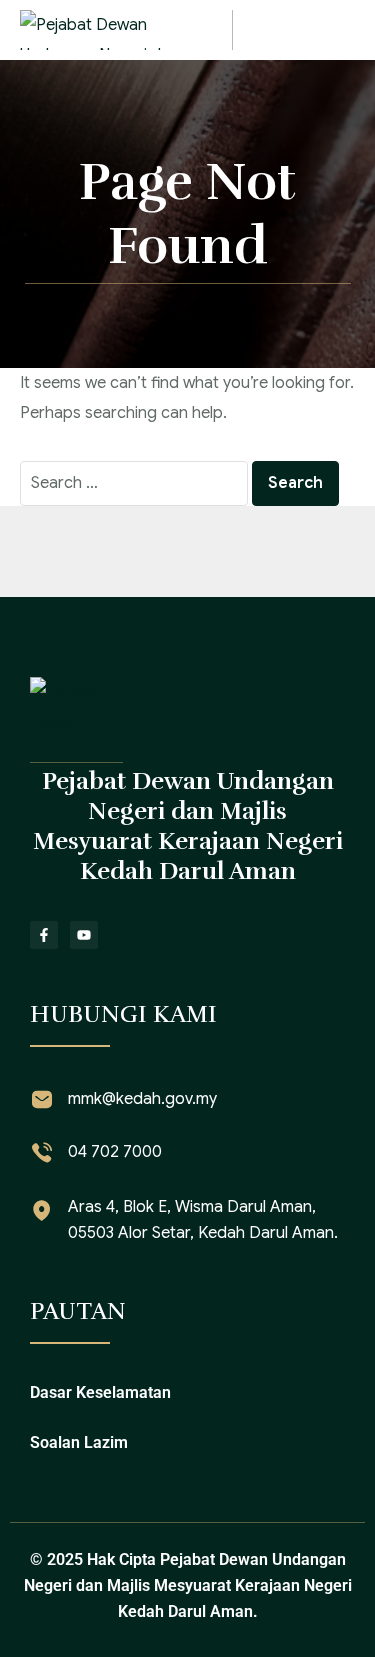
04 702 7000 (115, 1152)
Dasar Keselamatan (100, 1392)
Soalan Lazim (79, 1442)
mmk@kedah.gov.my (142, 1099)
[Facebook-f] (44, 935)
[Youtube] (84, 935)
